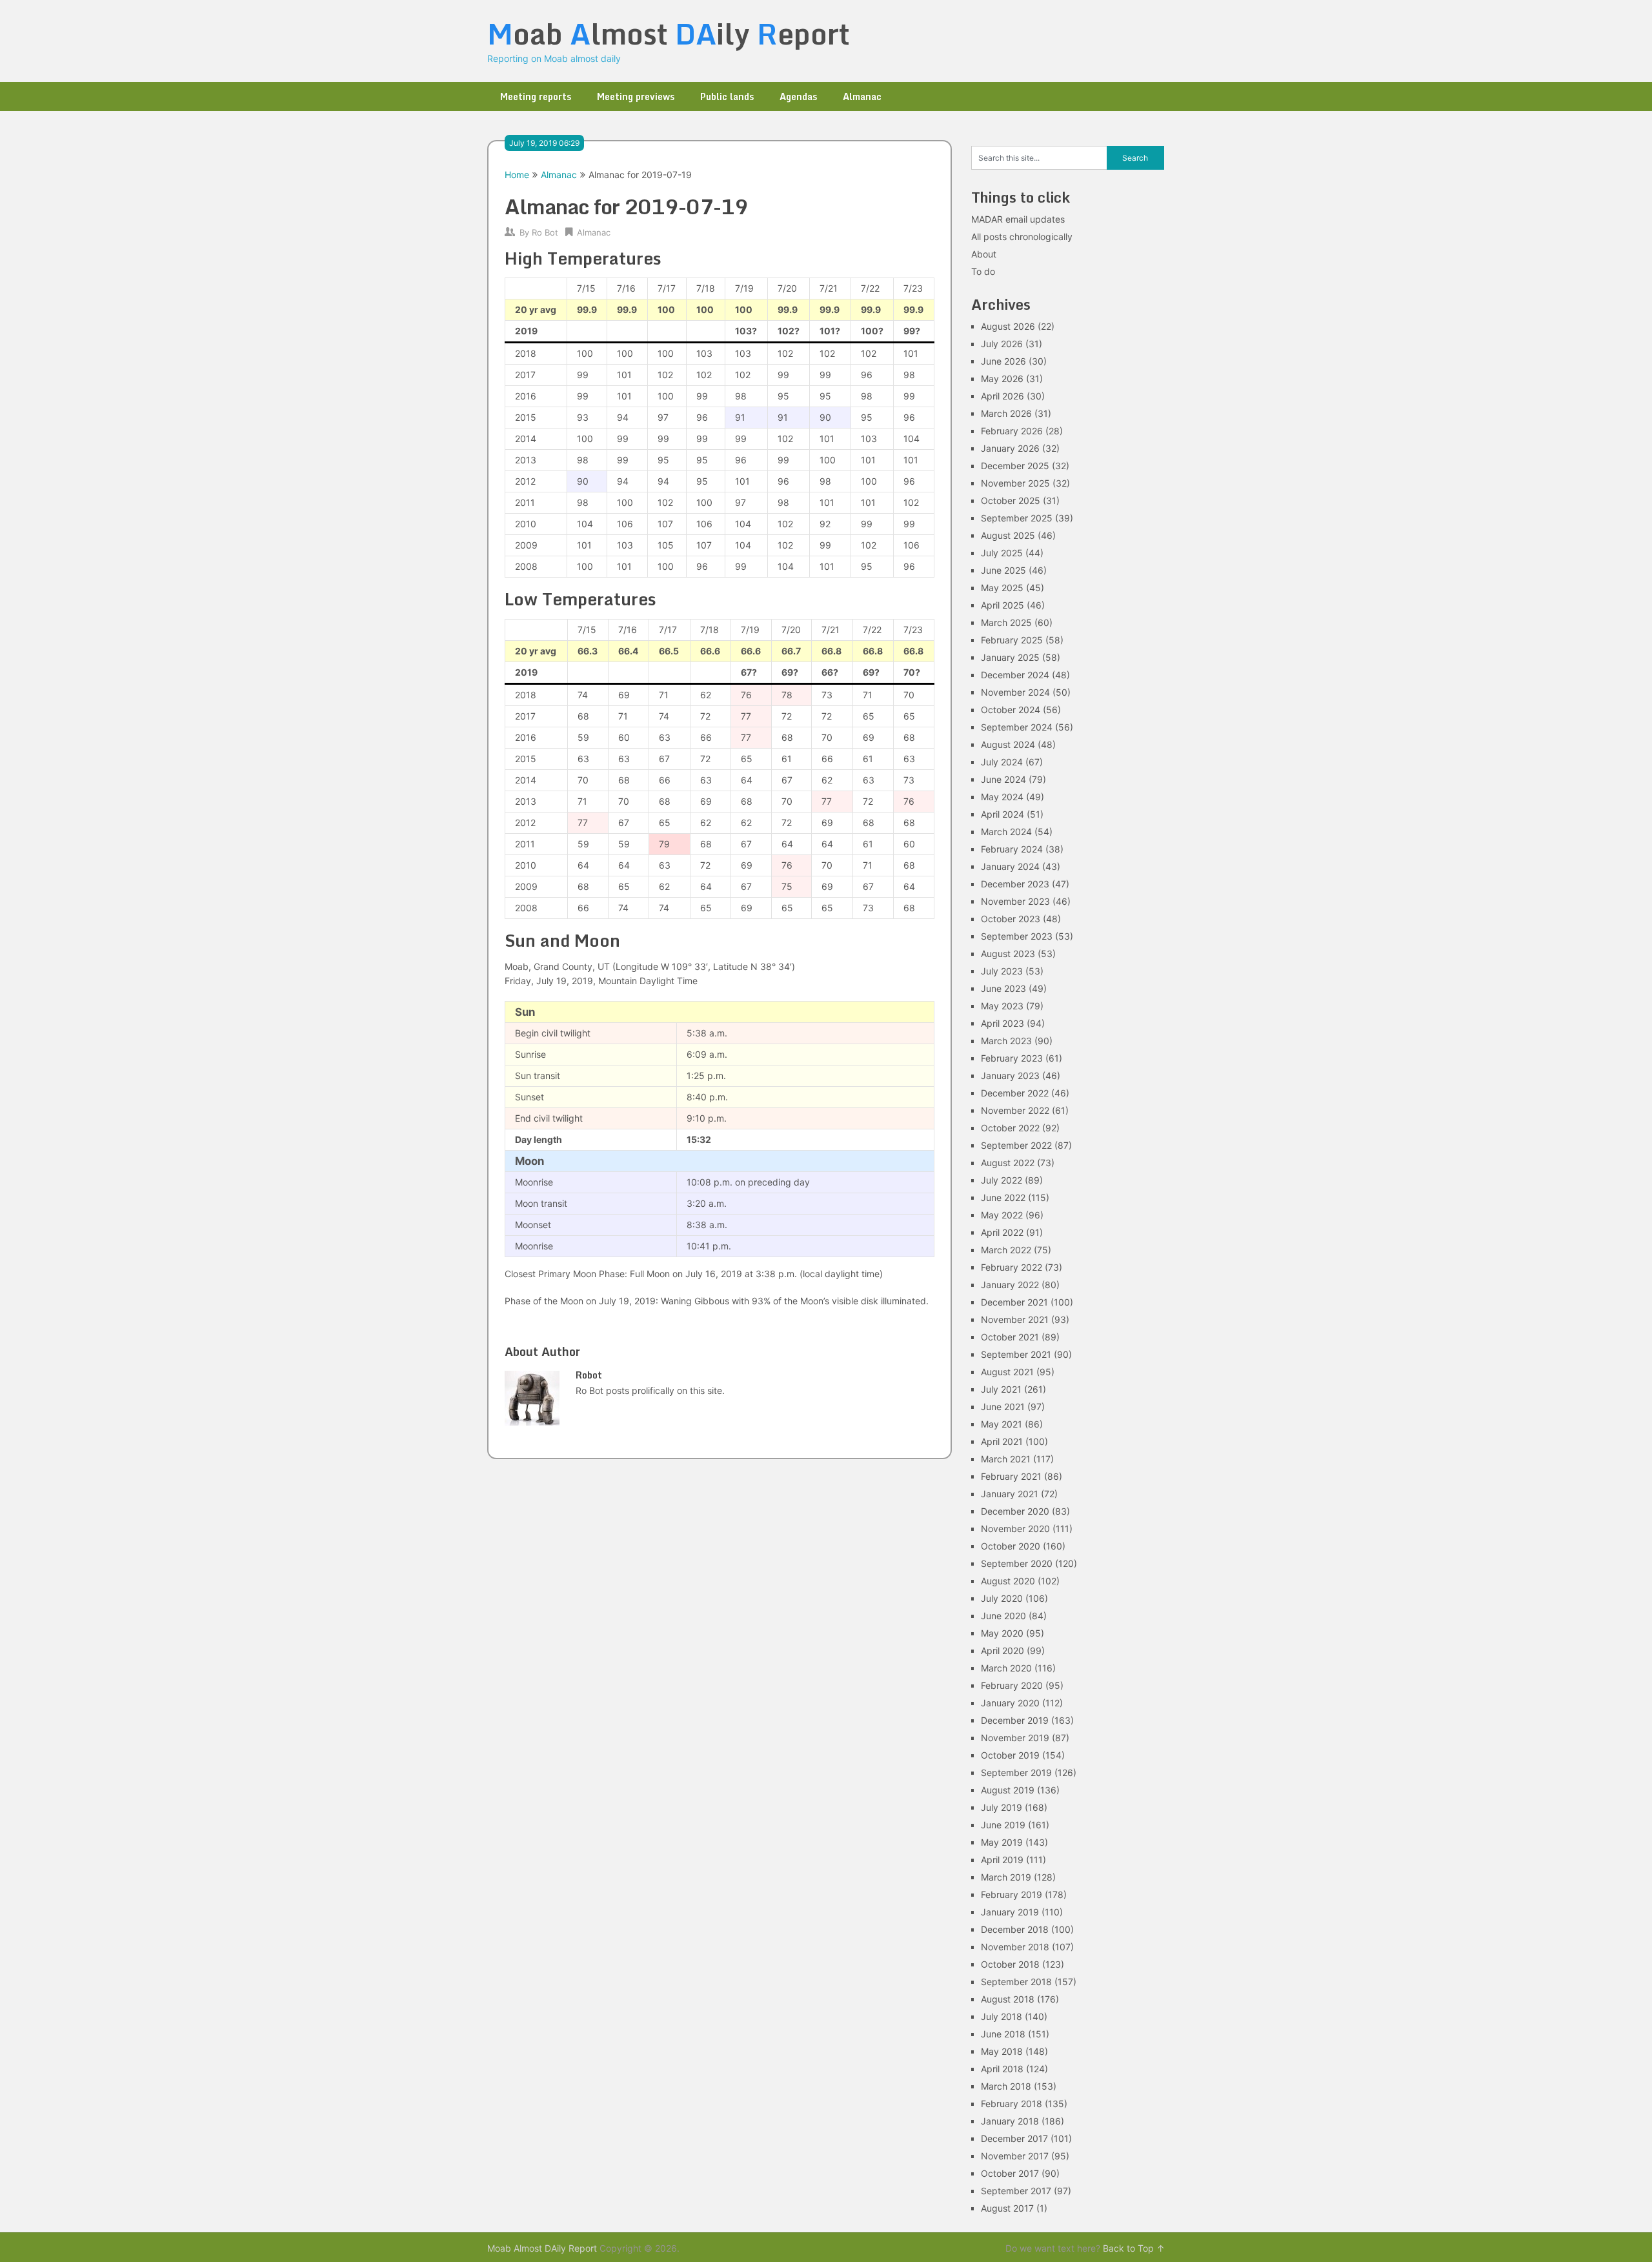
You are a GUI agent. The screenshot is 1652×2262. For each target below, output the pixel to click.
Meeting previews (636, 96)
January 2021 (1010, 1494)
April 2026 (1002, 396)
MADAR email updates (1018, 219)
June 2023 (1003, 988)
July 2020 (1002, 1598)
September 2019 (1016, 1772)
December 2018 (1015, 1929)
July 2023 (1002, 971)
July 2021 (1001, 1389)
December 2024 (1015, 675)
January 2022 (1010, 1285)
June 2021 (1003, 1407)
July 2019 (1002, 1807)
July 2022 (1002, 1180)
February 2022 (1012, 1267)
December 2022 (1015, 1093)
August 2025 (1008, 535)
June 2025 (1003, 570)
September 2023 (1017, 936)
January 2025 (1010, 657)
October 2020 (1011, 1546)
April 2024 (1002, 814)
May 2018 (1002, 2051)
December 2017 (1014, 2138)
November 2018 (1015, 1947)
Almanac (862, 96)
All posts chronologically (1022, 237)
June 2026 (1003, 361)
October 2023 (1011, 919)
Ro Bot (545, 232)
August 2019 (1008, 1790)
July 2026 (1002, 344)
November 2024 (1015, 692)
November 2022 (1015, 1110)
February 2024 (1012, 849)
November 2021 (1015, 1319)
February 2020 (1012, 1685)
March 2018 (1006, 2086)
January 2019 (1010, 1912)
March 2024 (1006, 832)
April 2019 (1002, 1860)
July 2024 (1002, 762)
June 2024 (1003, 779)
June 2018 (1003, 2034)
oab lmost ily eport (669, 34)
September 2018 (1016, 1982)
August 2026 (1008, 326)
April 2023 (1002, 1023)
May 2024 (1002, 797)
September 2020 (1017, 1563)
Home (517, 175)
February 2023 (1012, 1058)
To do (983, 271)
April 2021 (1002, 1441)
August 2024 (1008, 744)
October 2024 (1011, 710)
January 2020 (1010, 1703)
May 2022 (1002, 1215)
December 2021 (1014, 1302)
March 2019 (1006, 1877)
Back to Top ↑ (1134, 2248)
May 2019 (1002, 1842)
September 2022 (1016, 1145)
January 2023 (1010, 1075)
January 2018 (1010, 2121)
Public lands (727, 96)
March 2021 (1006, 1459)
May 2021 (1002, 1424)
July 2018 (1002, 2016)
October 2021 (1010, 1337)
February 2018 (1012, 2104)
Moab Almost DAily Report (542, 2248)
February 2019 (1012, 1894)
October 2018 (1010, 1964)
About (984, 254)
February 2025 (1012, 640)
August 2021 (1007, 1372)
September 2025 (1017, 518)
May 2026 (1002, 379)
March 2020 (1006, 1668)
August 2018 (1008, 1999)
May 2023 (1002, 1006)
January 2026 (1010, 448)
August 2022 (1008, 1163)
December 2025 (1015, 466)
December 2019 (1015, 1720)
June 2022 (1003, 1197)
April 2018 (1002, 2069)
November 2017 (1015, 2156)
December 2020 (1015, 1511)
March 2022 (1006, 1250)
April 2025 (1002, 605)
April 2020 (1002, 1651)
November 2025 (1015, 483)
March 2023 (1006, 1041)
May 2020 (1002, 1633)
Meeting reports (536, 96)
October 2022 (1010, 1128)
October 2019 (1010, 1755)
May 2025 (1002, 588)
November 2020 (1015, 1529)
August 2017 (1007, 2208)
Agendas (798, 96)
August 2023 (1008, 954)
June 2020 (1003, 1616)
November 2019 (1015, 1738)
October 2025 (1011, 500)
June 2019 (1003, 1825)
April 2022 (1002, 1232)
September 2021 (1016, 1354)
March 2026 (1006, 413)
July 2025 (1002, 553)
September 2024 (1017, 727)
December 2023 (1015, 884)
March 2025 (1006, 622)
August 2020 (1008, 1581)
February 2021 (1011, 1476)
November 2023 (1015, 901)
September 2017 (1016, 2191)
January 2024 (1010, 866)
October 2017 (1010, 2173)
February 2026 (1012, 431)
